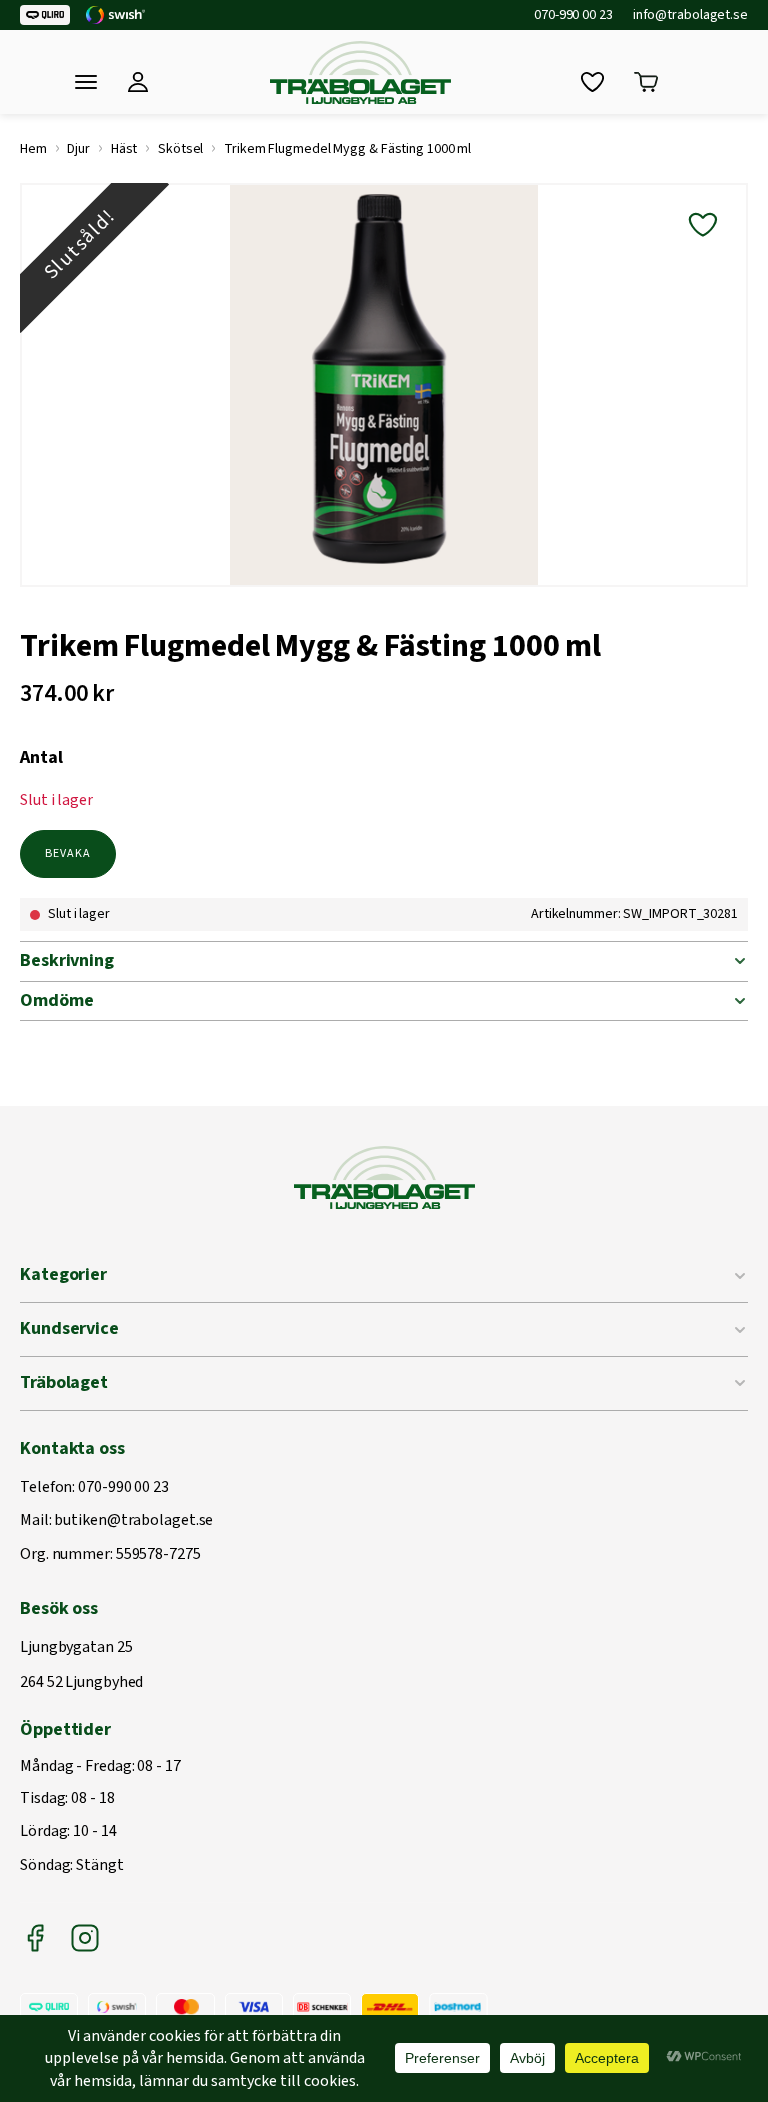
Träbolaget (64, 1382)
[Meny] (86, 82)
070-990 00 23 (573, 15)
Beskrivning (67, 960)
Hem (33, 149)
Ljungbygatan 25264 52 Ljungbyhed (81, 1665)
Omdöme (56, 1000)
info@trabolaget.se (690, 15)
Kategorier (63, 1274)
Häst (124, 149)
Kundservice (69, 1328)
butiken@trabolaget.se (133, 1521)
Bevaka (68, 853)
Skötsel (180, 149)
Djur (78, 149)
